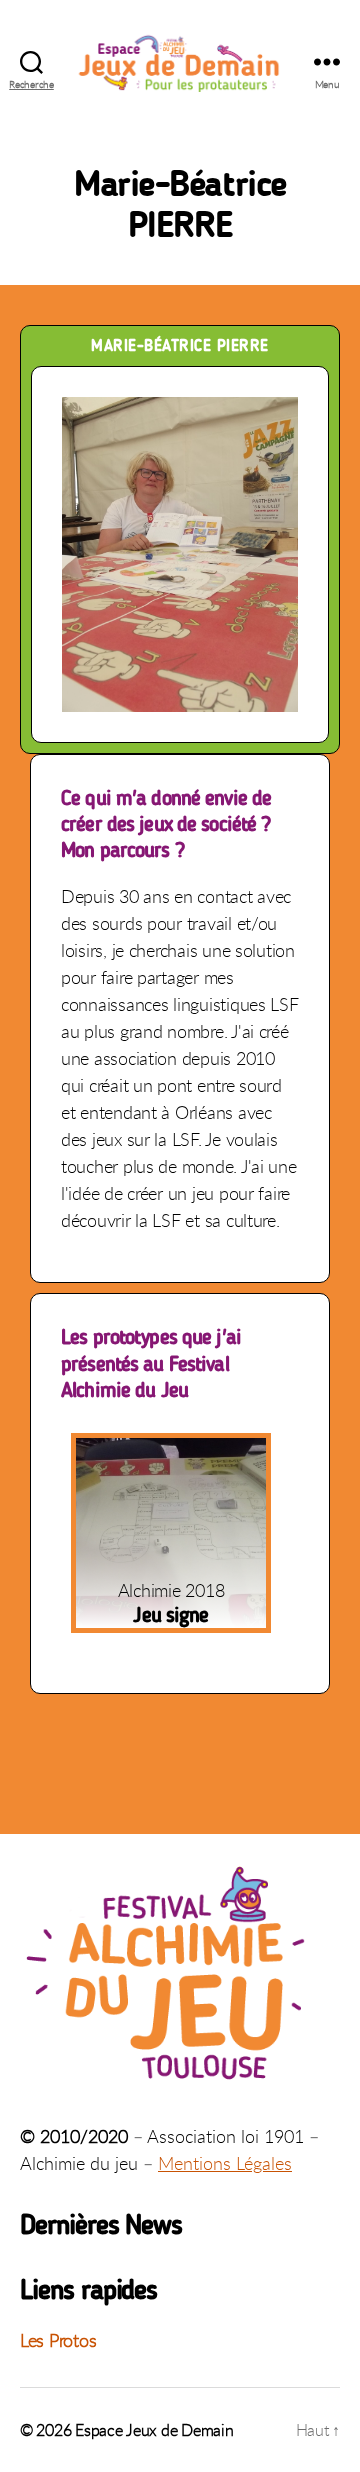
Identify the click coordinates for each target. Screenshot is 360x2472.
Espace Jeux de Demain (154, 2430)
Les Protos (58, 2340)
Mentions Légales (225, 2163)
